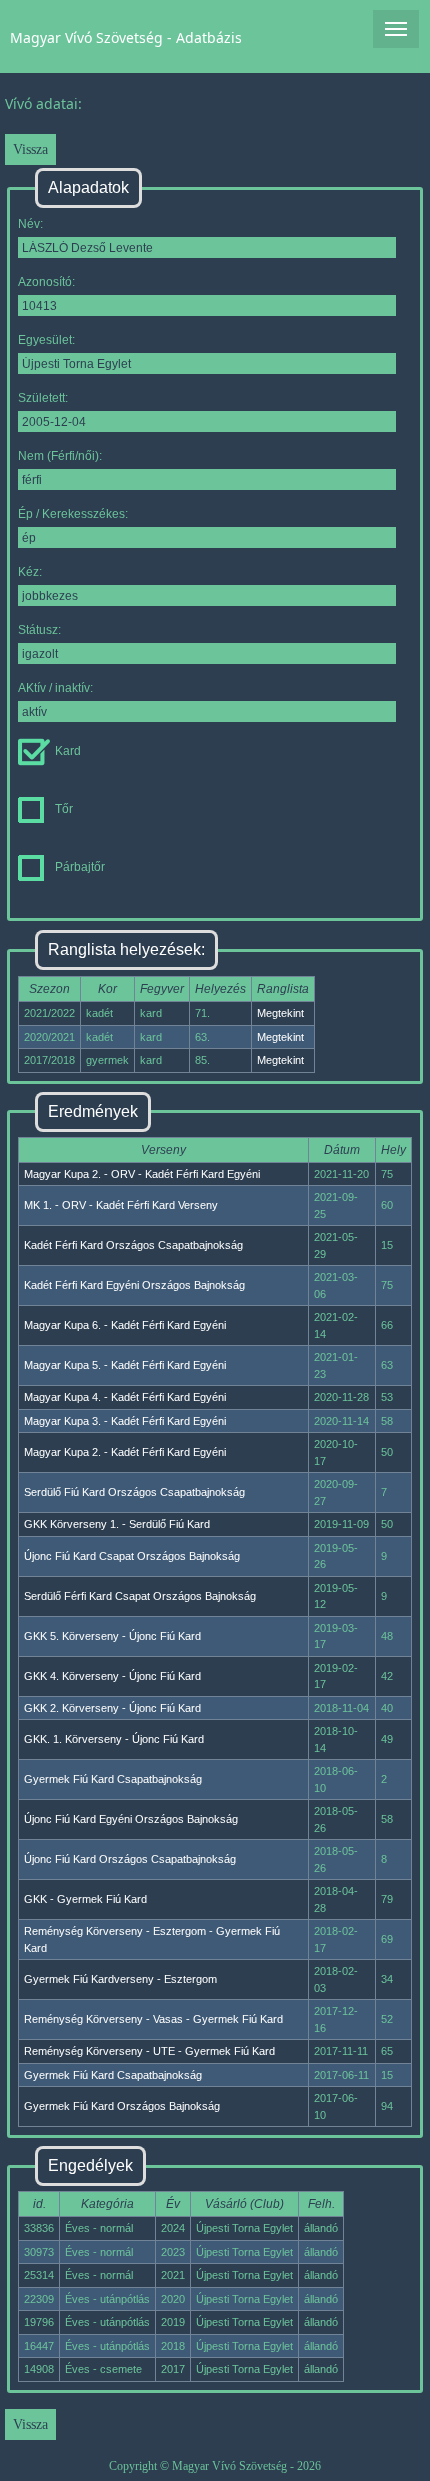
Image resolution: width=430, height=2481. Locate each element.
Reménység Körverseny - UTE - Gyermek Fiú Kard (149, 2051)
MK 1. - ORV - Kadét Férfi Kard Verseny (121, 1205)
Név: (30, 224)
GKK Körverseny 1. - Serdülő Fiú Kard (117, 1524)
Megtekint (280, 1013)
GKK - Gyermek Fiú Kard (85, 1899)
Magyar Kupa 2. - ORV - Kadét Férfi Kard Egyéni (142, 1174)
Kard (68, 751)
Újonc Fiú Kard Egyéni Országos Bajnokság (131, 1819)
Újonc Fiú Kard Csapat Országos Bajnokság (132, 1556)
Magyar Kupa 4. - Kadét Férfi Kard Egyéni (125, 1397)
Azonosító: (46, 282)
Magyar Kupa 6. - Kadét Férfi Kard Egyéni (125, 1325)
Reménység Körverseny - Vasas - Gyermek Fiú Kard (153, 2019)
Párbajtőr (80, 867)
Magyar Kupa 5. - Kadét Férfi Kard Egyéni (125, 1365)
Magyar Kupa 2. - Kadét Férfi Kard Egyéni (125, 1452)
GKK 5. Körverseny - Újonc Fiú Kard (112, 1636)
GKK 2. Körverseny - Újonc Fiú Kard (112, 1708)
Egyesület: (46, 340)
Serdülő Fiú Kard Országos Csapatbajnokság (134, 1492)
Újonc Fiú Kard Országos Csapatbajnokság (130, 1859)
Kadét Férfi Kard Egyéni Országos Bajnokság (134, 1285)
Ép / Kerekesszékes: (73, 514)
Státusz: (39, 630)
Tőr (64, 809)
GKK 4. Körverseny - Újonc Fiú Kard (112, 1676)
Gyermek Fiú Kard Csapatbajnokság (113, 1779)
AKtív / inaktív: (55, 688)
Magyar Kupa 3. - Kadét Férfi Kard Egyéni (125, 1421)
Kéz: (30, 572)
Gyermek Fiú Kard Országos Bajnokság (122, 2106)
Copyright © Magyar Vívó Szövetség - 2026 (215, 2466)
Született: (43, 398)
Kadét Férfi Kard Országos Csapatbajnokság (133, 1245)
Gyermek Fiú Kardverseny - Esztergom (120, 1979)
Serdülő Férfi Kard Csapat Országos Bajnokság (140, 1596)
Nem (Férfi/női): (60, 456)
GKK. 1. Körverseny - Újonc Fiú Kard (114, 1739)
